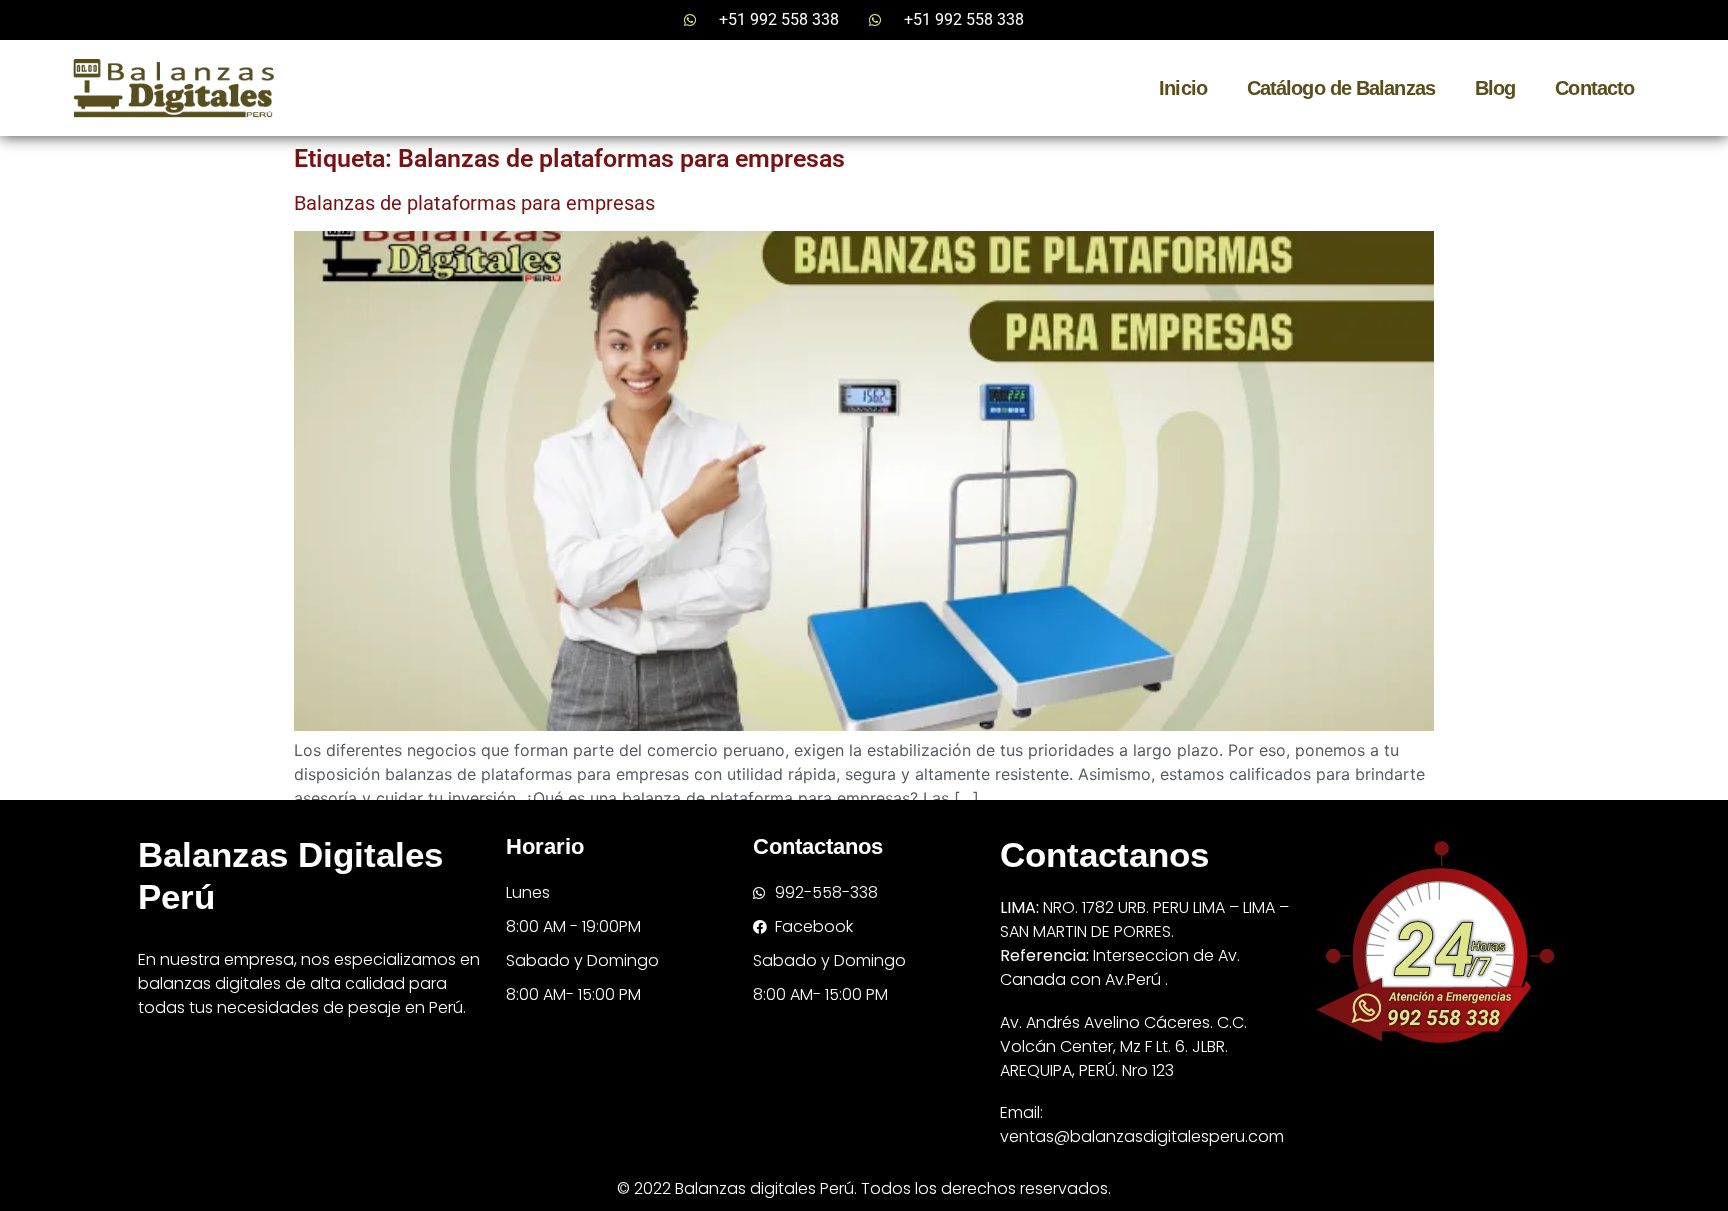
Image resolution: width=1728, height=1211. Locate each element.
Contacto (1594, 88)
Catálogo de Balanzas (1341, 88)
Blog (1495, 88)
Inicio (1183, 88)
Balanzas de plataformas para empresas (474, 203)
